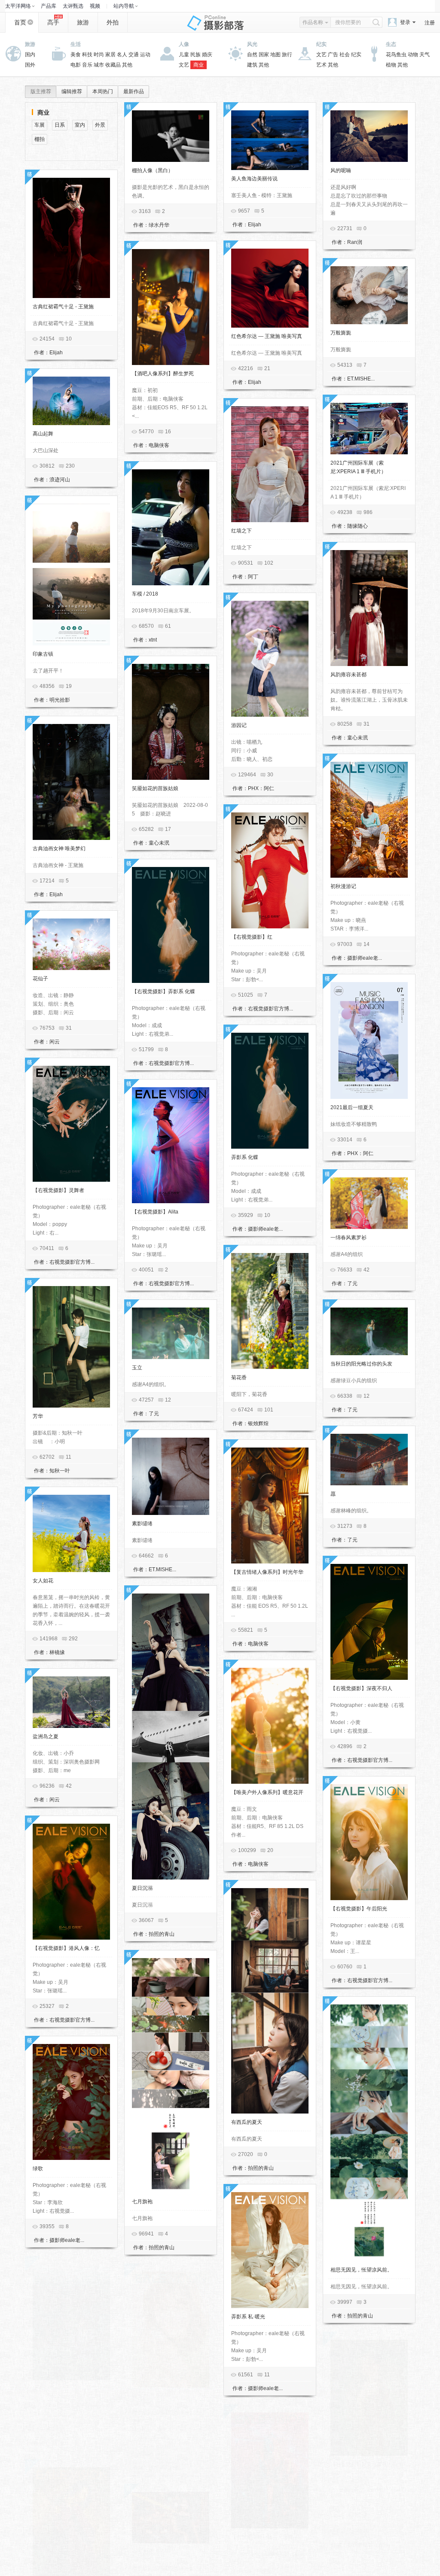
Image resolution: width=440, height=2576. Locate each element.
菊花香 (239, 1378)
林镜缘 (57, 1652)
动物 (413, 55)
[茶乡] (71, 2322)
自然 (252, 55)
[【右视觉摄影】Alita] (171, 1145)
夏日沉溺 (142, 1888)
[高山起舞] (71, 401)
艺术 (321, 65)
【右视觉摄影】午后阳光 (359, 1909)
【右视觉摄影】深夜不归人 (361, 1688)
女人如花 (43, 1581)
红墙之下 (241, 531)
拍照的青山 (162, 1934)
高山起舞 (43, 434)
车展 (40, 125)
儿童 (184, 55)
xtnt (153, 640)
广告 (333, 55)
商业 (199, 65)
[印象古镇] (71, 575)
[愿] (369, 1460)
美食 (76, 55)
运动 (145, 55)
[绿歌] (71, 2102)
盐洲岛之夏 (46, 1737)
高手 (53, 22)
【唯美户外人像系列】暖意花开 (267, 1792)
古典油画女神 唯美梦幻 (59, 849)
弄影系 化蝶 (245, 1157)
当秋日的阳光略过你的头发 (361, 1364)
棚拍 (40, 139)
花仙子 (40, 979)
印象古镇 (43, 654)
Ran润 (355, 242)
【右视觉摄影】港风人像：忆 (66, 1948)
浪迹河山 (60, 480)
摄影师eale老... (365, 958)
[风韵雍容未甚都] (369, 608)
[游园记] (270, 659)
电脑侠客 (159, 445)
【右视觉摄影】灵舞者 (58, 1190)
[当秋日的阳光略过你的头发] (369, 1331)
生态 (391, 44)
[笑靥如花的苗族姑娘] (171, 722)
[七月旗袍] (171, 2076)
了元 (352, 1283)
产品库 (49, 6)
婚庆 (207, 55)
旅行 (287, 55)
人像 (184, 44)
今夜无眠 (142, 2552)
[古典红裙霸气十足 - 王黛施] (71, 238)
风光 (252, 44)
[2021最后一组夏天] (369, 1040)
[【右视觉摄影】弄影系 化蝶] (171, 925)
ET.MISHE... (361, 379)
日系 (60, 125)
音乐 (87, 65)
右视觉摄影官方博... (270, 1009)
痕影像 (57, 2443)
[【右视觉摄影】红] (270, 870)
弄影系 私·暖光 (248, 2317)
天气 (425, 55)
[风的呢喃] (369, 136)
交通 (134, 55)
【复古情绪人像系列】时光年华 (267, 1572)
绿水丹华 (159, 225)
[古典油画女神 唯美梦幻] (71, 782)
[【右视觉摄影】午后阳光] (369, 1842)
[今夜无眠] (171, 2518)
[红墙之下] (270, 464)
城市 (99, 65)
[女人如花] (71, 1533)
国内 (30, 55)
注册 (430, 23)
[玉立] (171, 1333)
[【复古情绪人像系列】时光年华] (270, 1505)
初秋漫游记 (343, 886)
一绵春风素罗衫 (348, 1238)
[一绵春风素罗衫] (369, 1203)
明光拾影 (60, 700)
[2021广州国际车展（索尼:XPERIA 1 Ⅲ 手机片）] (369, 429)
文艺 (184, 65)
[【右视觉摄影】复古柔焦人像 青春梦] (369, 2398)
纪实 (321, 44)
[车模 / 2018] (171, 527)
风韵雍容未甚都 (348, 675)
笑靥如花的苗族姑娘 (155, 788)
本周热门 (103, 91)
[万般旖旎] (369, 295)
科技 (87, 55)
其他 (127, 65)
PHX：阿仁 (261, 788)
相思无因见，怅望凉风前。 (361, 2270)
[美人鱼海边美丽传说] (270, 140)
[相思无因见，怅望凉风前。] (369, 2133)
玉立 (137, 1368)
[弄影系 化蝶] (270, 1091)
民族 (196, 55)
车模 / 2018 (145, 594)
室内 (80, 125)
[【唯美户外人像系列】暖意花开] (270, 1726)
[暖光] (171, 2330)
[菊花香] (270, 1311)
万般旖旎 (341, 333)
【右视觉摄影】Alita (155, 1212)
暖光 (137, 2396)
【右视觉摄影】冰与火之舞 (262, 2537)
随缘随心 (357, 526)
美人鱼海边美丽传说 (254, 179)
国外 (30, 65)
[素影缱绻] (171, 1476)
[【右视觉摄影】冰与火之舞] (270, 2470)
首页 (20, 22)
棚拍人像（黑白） (153, 170)
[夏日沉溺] (171, 1737)
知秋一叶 (60, 1471)
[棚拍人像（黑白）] (171, 136)
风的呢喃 (341, 170)
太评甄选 (73, 6)
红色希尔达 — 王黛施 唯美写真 (267, 336)
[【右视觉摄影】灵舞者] (71, 1124)
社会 (345, 55)
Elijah (255, 225)
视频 (95, 6)
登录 (405, 22)
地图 (275, 55)
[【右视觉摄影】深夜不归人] (369, 1622)
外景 (100, 125)
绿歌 (38, 2168)
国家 (264, 55)
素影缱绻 (142, 1524)
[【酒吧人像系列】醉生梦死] (171, 307)
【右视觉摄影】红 (252, 937)
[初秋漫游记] (369, 820)
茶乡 (38, 2389)
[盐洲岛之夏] (71, 1702)
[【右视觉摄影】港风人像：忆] (71, 1882)
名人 (122, 55)
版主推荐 (41, 91)
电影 (76, 65)
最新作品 (134, 91)
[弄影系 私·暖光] (270, 2250)
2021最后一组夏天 (352, 1107)
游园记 (239, 725)
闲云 (55, 1042)
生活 (76, 44)
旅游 (83, 22)
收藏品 (113, 65)
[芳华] (71, 1347)
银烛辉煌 (258, 1423)
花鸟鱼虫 (396, 55)
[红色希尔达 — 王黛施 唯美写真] (270, 288)
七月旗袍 (142, 2202)
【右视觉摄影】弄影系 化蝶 (163, 991)
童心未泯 (357, 738)
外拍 (113, 22)
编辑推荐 (72, 91)
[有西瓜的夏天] (270, 2001)
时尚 (99, 55)
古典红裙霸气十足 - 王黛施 (63, 307)
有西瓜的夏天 (247, 2122)
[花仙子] (71, 944)
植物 (391, 65)
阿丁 (253, 577)
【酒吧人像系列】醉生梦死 (163, 374)
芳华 (38, 1416)
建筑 (252, 65)
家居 (110, 55)
